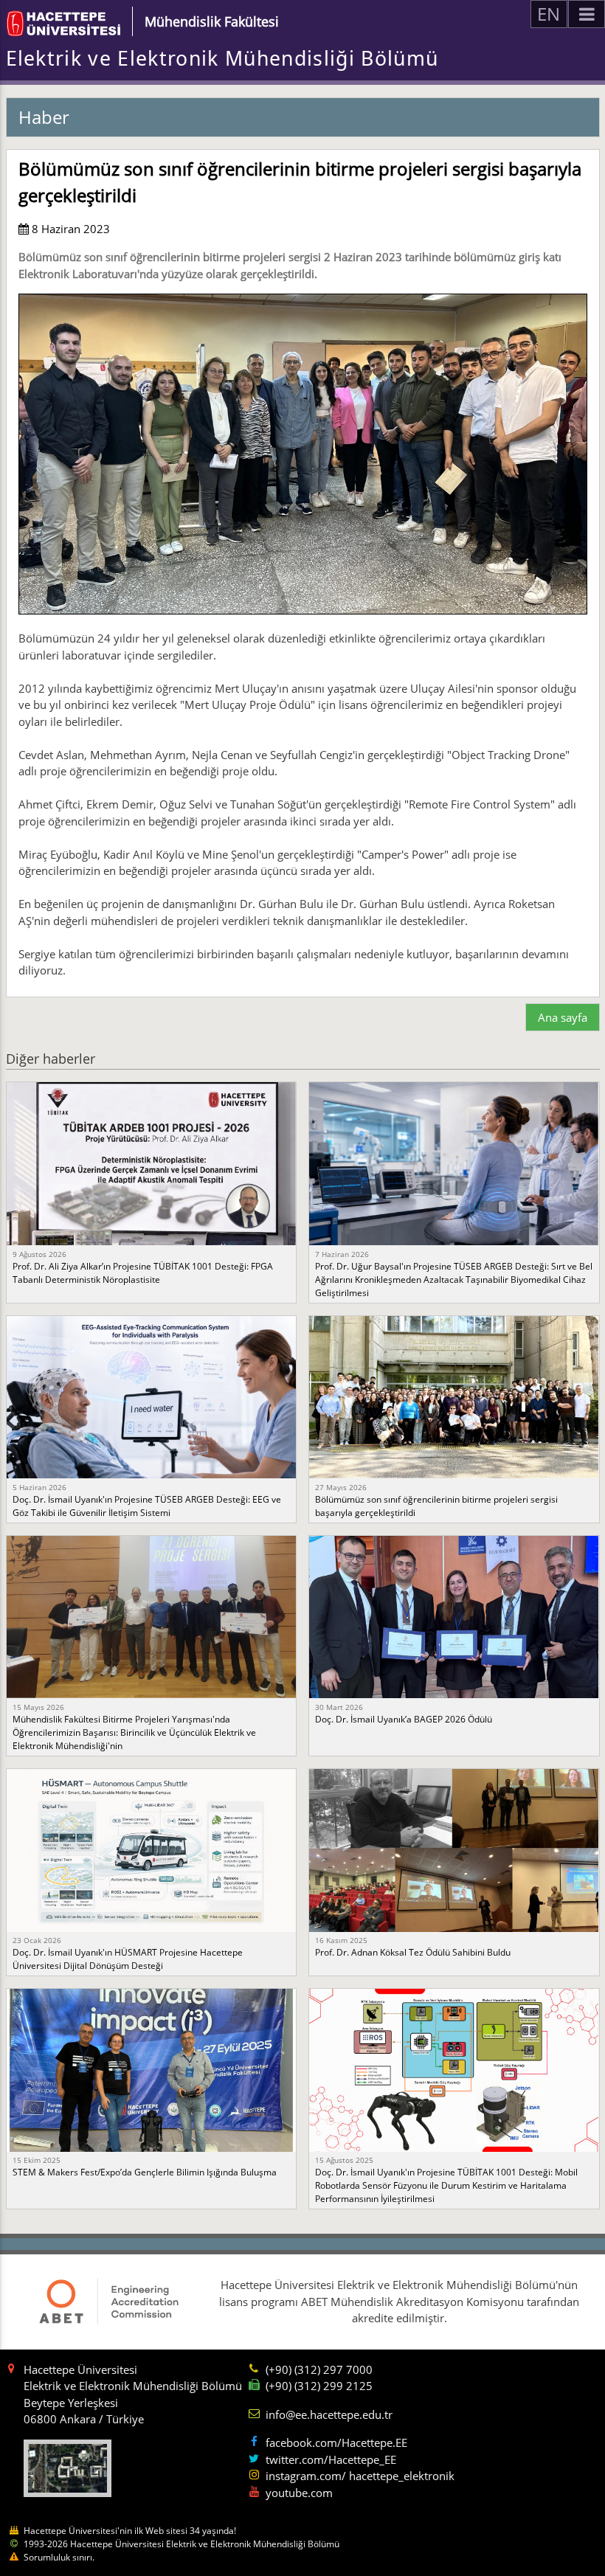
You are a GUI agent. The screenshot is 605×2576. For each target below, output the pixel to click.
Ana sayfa (563, 1017)
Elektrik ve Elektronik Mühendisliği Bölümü (222, 58)
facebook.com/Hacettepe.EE (336, 2442)
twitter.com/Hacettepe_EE (331, 2459)
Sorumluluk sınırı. (59, 2557)
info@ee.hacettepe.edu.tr (329, 2414)
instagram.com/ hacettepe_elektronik (360, 2476)
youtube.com (299, 2493)
